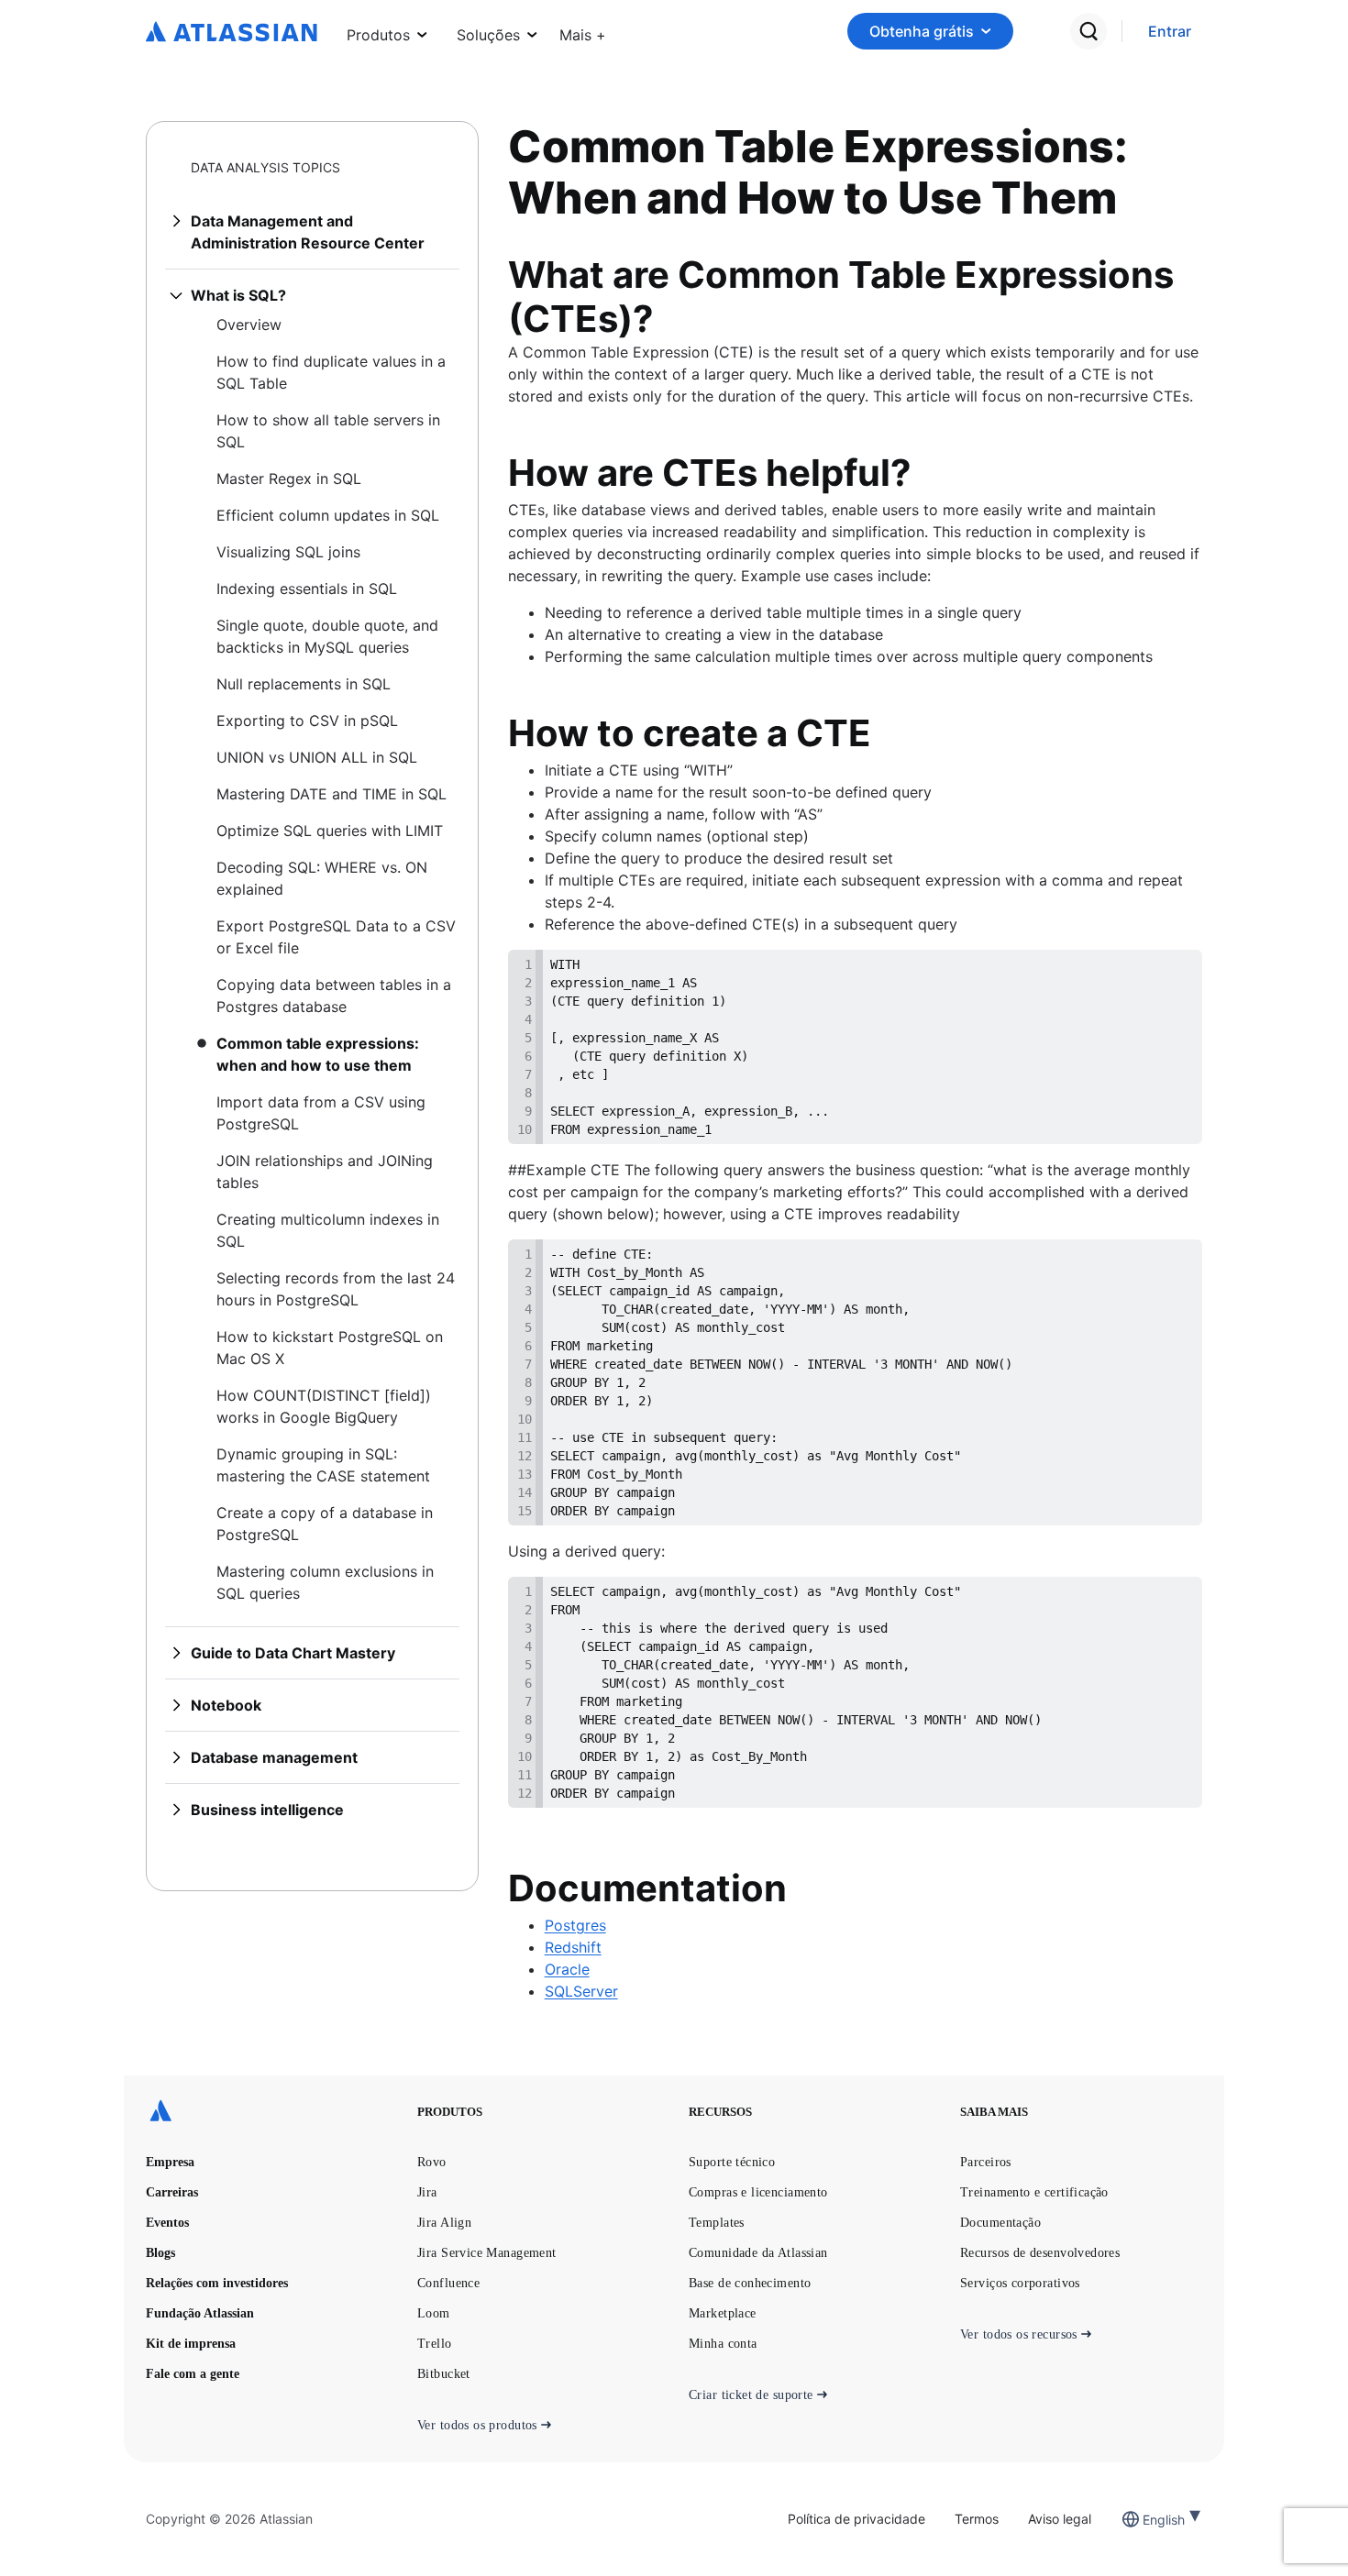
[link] (1170, 32)
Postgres (575, 1925)
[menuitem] (583, 31)
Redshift (573, 1947)
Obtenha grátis (922, 31)
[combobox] (1144, 2520)
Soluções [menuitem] (488, 35)
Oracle (567, 1969)
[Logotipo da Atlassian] (232, 33)
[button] (583, 31)
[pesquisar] (1088, 31)
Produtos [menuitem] (378, 35)
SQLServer (581, 1991)
